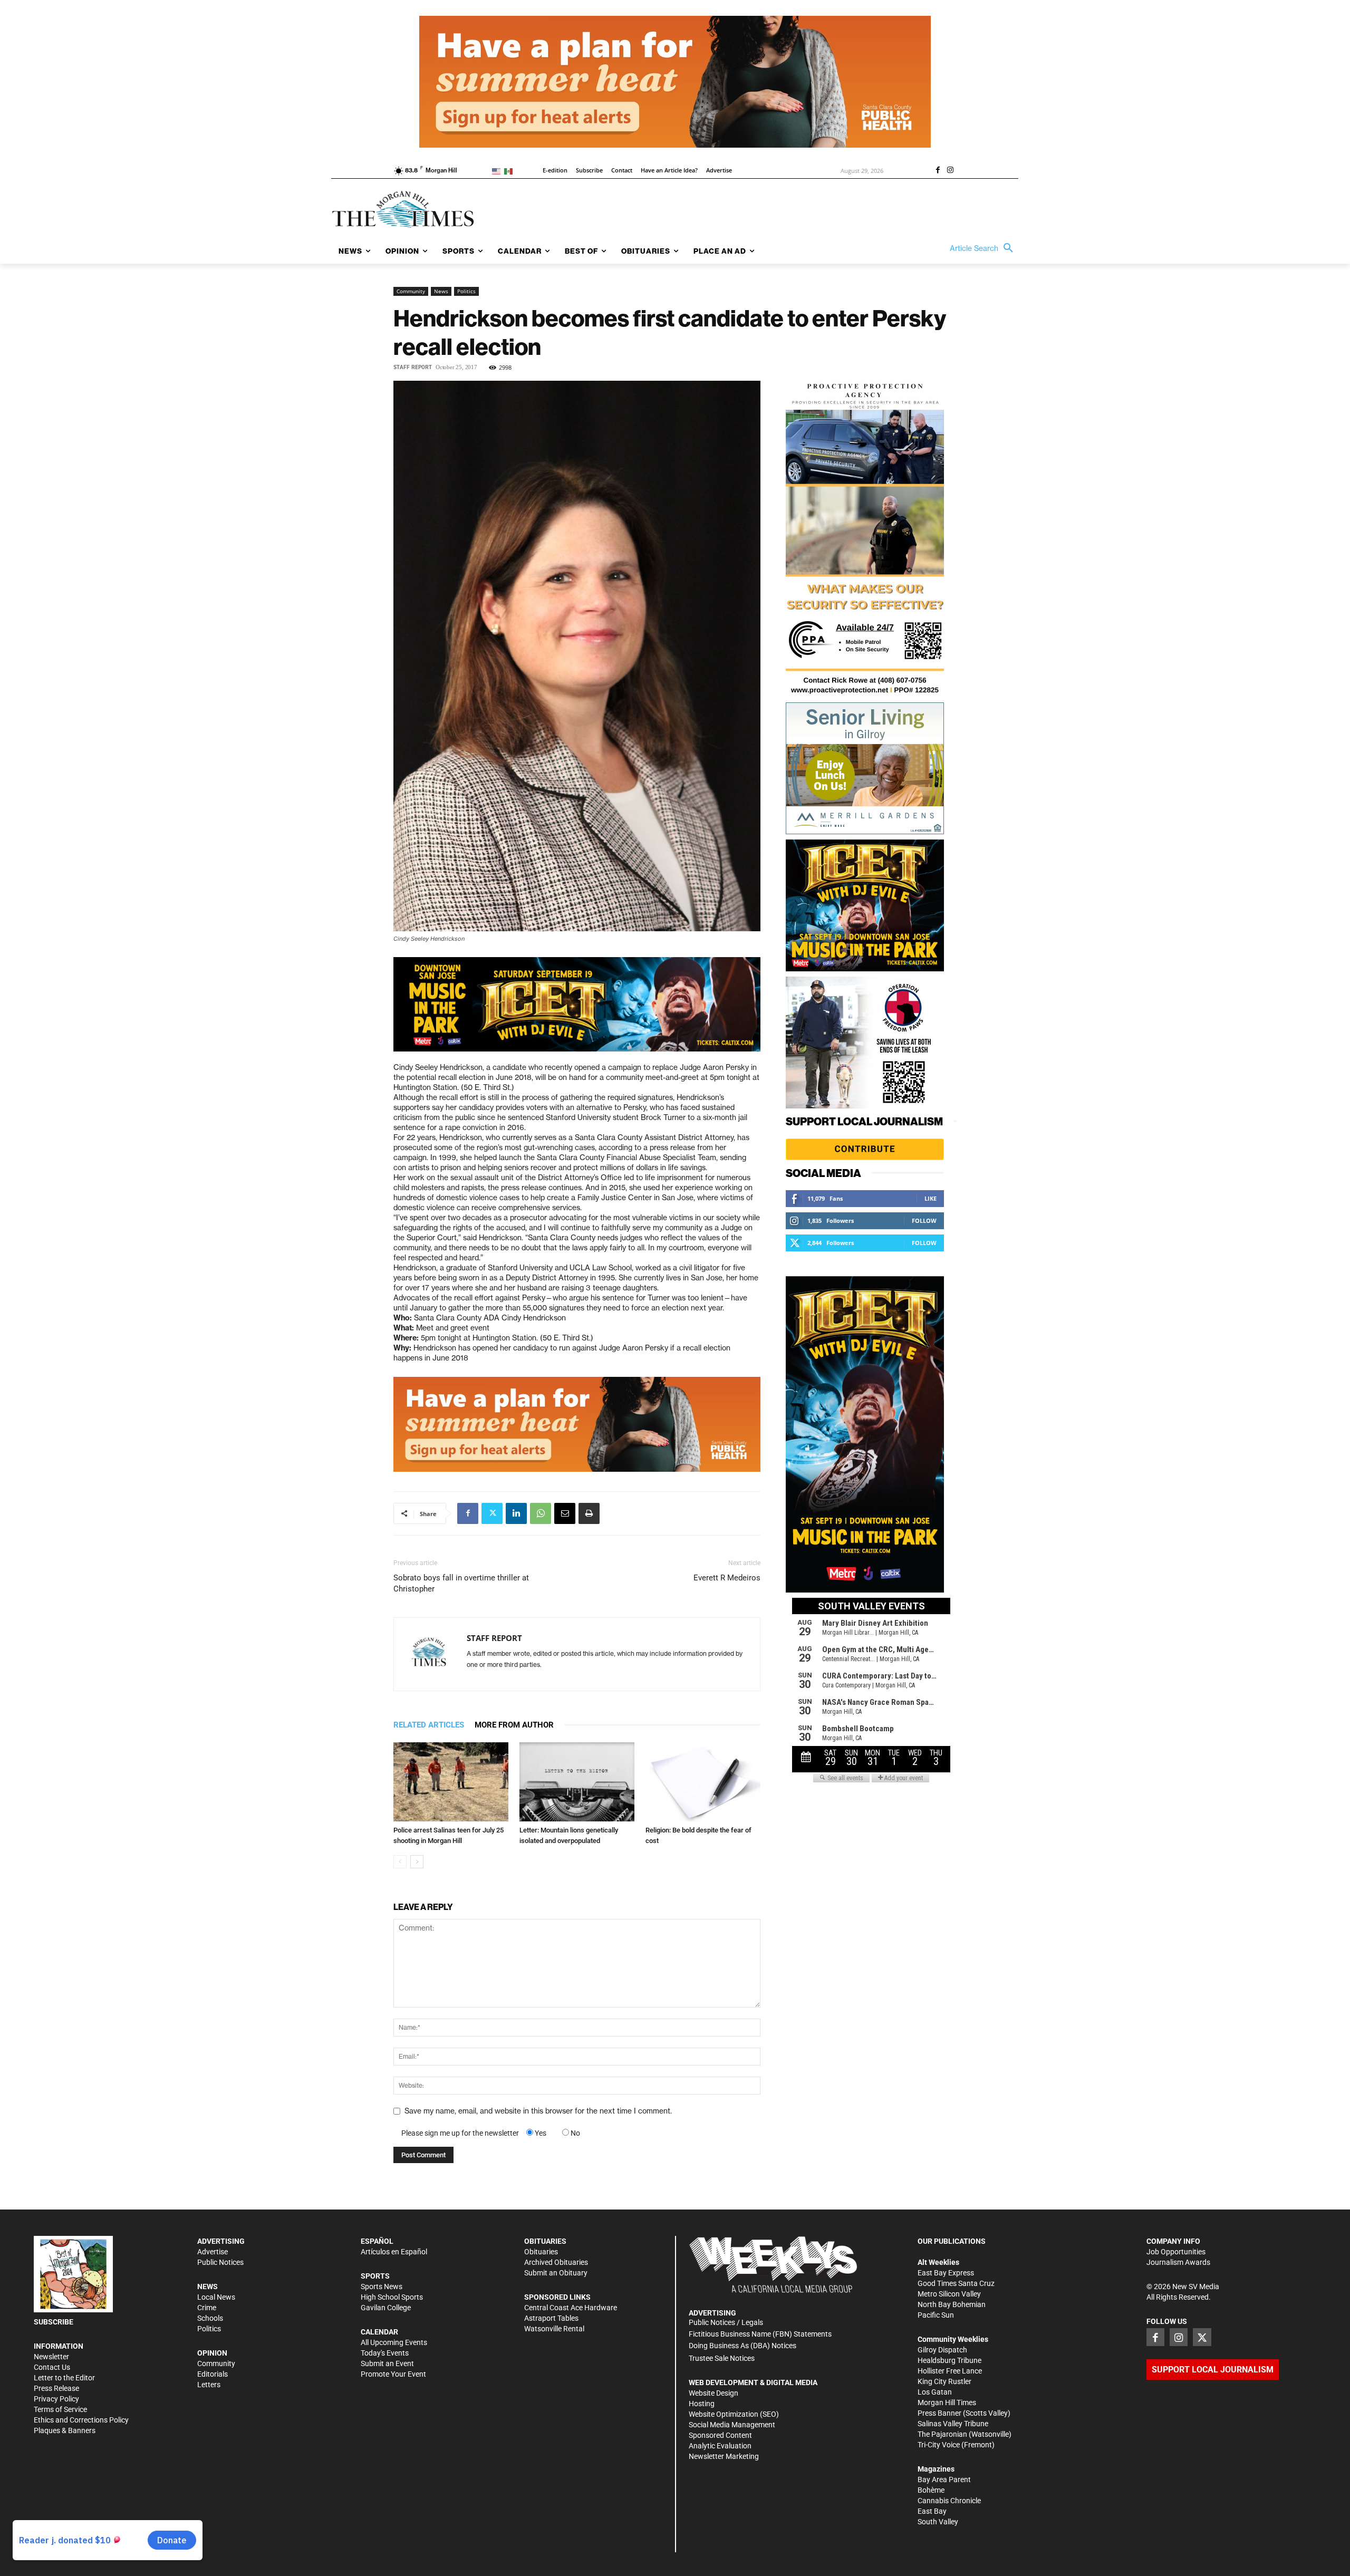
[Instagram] (950, 171)
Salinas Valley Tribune (953, 2424)
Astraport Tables (551, 2318)
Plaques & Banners (65, 2430)
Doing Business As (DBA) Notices (742, 2346)
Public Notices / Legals (726, 2322)
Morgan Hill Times (947, 2403)
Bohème (931, 2490)
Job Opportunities (1176, 2252)
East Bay (932, 2511)
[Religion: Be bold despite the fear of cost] (703, 1782)
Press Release (56, 2388)
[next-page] (417, 1862)
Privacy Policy (56, 2399)
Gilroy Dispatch (942, 2350)
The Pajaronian (942, 2434)
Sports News (382, 2286)
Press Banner (939, 2413)
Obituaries (541, 2252)
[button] (984, 248)
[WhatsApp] (541, 1513)
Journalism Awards (1178, 2262)
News (441, 291)
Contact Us (52, 2367)
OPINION (212, 2353)
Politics (466, 291)
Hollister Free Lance (950, 2371)
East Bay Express (946, 2273)
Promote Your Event (393, 2374)
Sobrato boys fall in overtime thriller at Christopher (461, 1583)
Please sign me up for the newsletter (460, 2133)
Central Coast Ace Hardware (571, 2308)
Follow (924, 1221)
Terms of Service (60, 2409)
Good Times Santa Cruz (956, 2283)
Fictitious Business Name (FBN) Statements (760, 2334)
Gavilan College (386, 2308)
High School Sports (392, 2297)
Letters (209, 2385)
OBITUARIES (545, 2241)
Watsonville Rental (554, 2329)
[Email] (565, 1513)
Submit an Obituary (556, 2273)
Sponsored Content (720, 2435)
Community (411, 291)
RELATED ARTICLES (429, 1725)
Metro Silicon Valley (949, 2294)
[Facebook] (938, 171)
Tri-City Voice (939, 2445)
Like (930, 1198)
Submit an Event (387, 2363)
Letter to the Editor (64, 2378)
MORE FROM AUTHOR (514, 1725)
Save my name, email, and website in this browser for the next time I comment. (538, 2111)
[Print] (589, 1513)
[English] (498, 171)
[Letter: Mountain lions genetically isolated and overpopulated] (577, 1782)
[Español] (510, 171)
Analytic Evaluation (720, 2446)
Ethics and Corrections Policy (81, 2420)
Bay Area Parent (944, 2479)
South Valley (938, 2522)
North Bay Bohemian (952, 2304)
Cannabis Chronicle (949, 2501)
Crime (207, 2308)
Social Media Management (732, 2425)
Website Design (713, 2393)
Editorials (213, 2374)
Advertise (213, 2252)
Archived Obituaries (556, 2262)
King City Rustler (944, 2381)
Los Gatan (935, 2392)
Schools (210, 2318)
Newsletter (51, 2357)
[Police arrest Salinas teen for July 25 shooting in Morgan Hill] (451, 1782)
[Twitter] (492, 1513)
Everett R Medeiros (727, 1578)
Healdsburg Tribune (949, 2360)
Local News (216, 2297)
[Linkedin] (516, 1513)
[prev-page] (400, 1862)
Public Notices (220, 2262)
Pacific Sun (936, 2315)
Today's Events (385, 2353)
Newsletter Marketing (724, 2456)
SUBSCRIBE (54, 2322)
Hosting (702, 2404)
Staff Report (413, 367)
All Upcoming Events (394, 2342)
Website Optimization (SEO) (734, 2414)
